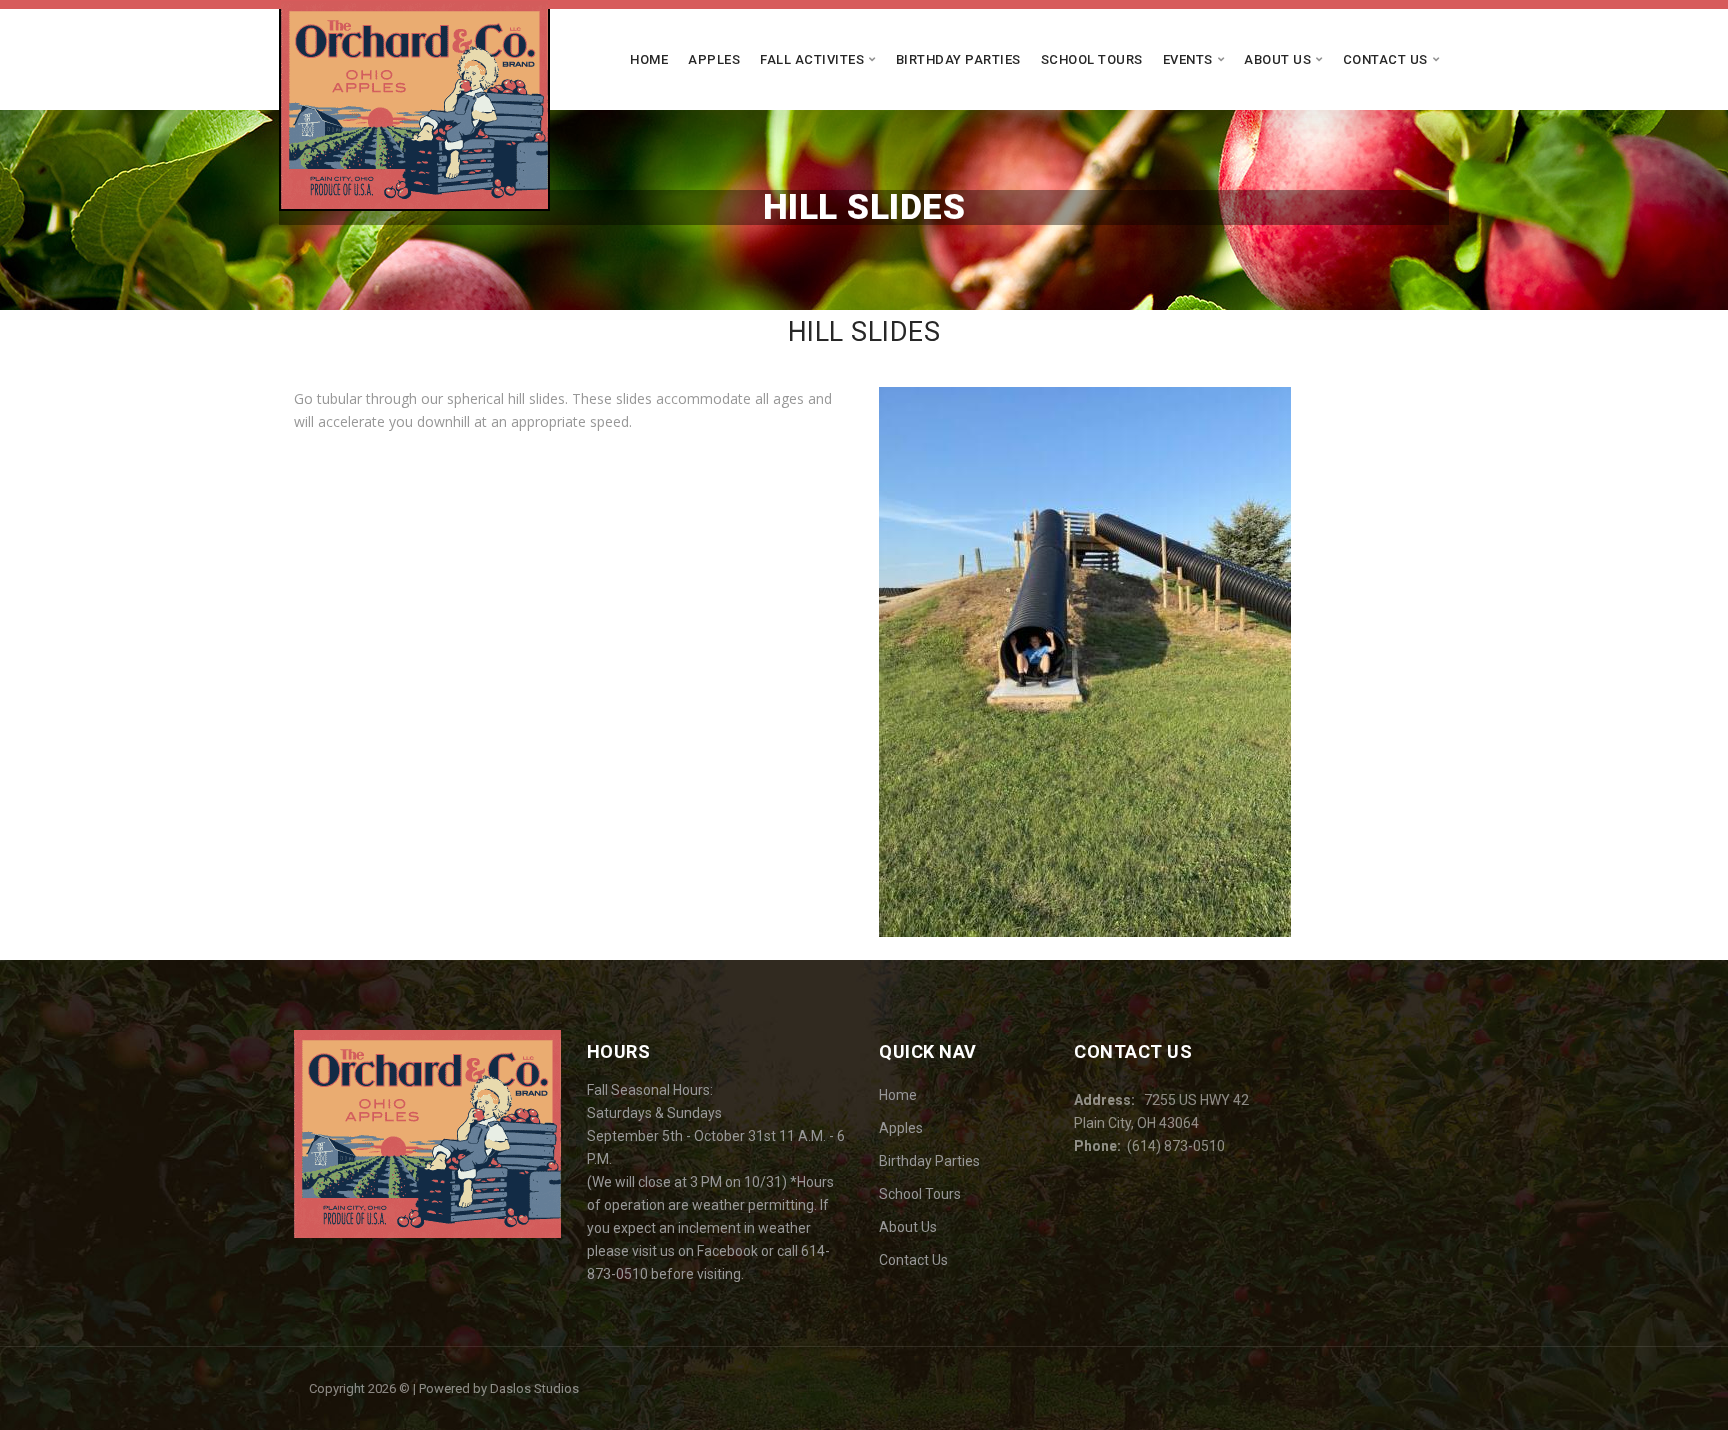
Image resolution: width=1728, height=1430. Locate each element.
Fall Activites (812, 59)
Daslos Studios (534, 1388)
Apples (714, 59)
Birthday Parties (958, 59)
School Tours (1092, 59)
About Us (1277, 59)
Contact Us (1385, 59)
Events (1188, 59)
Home (649, 59)
